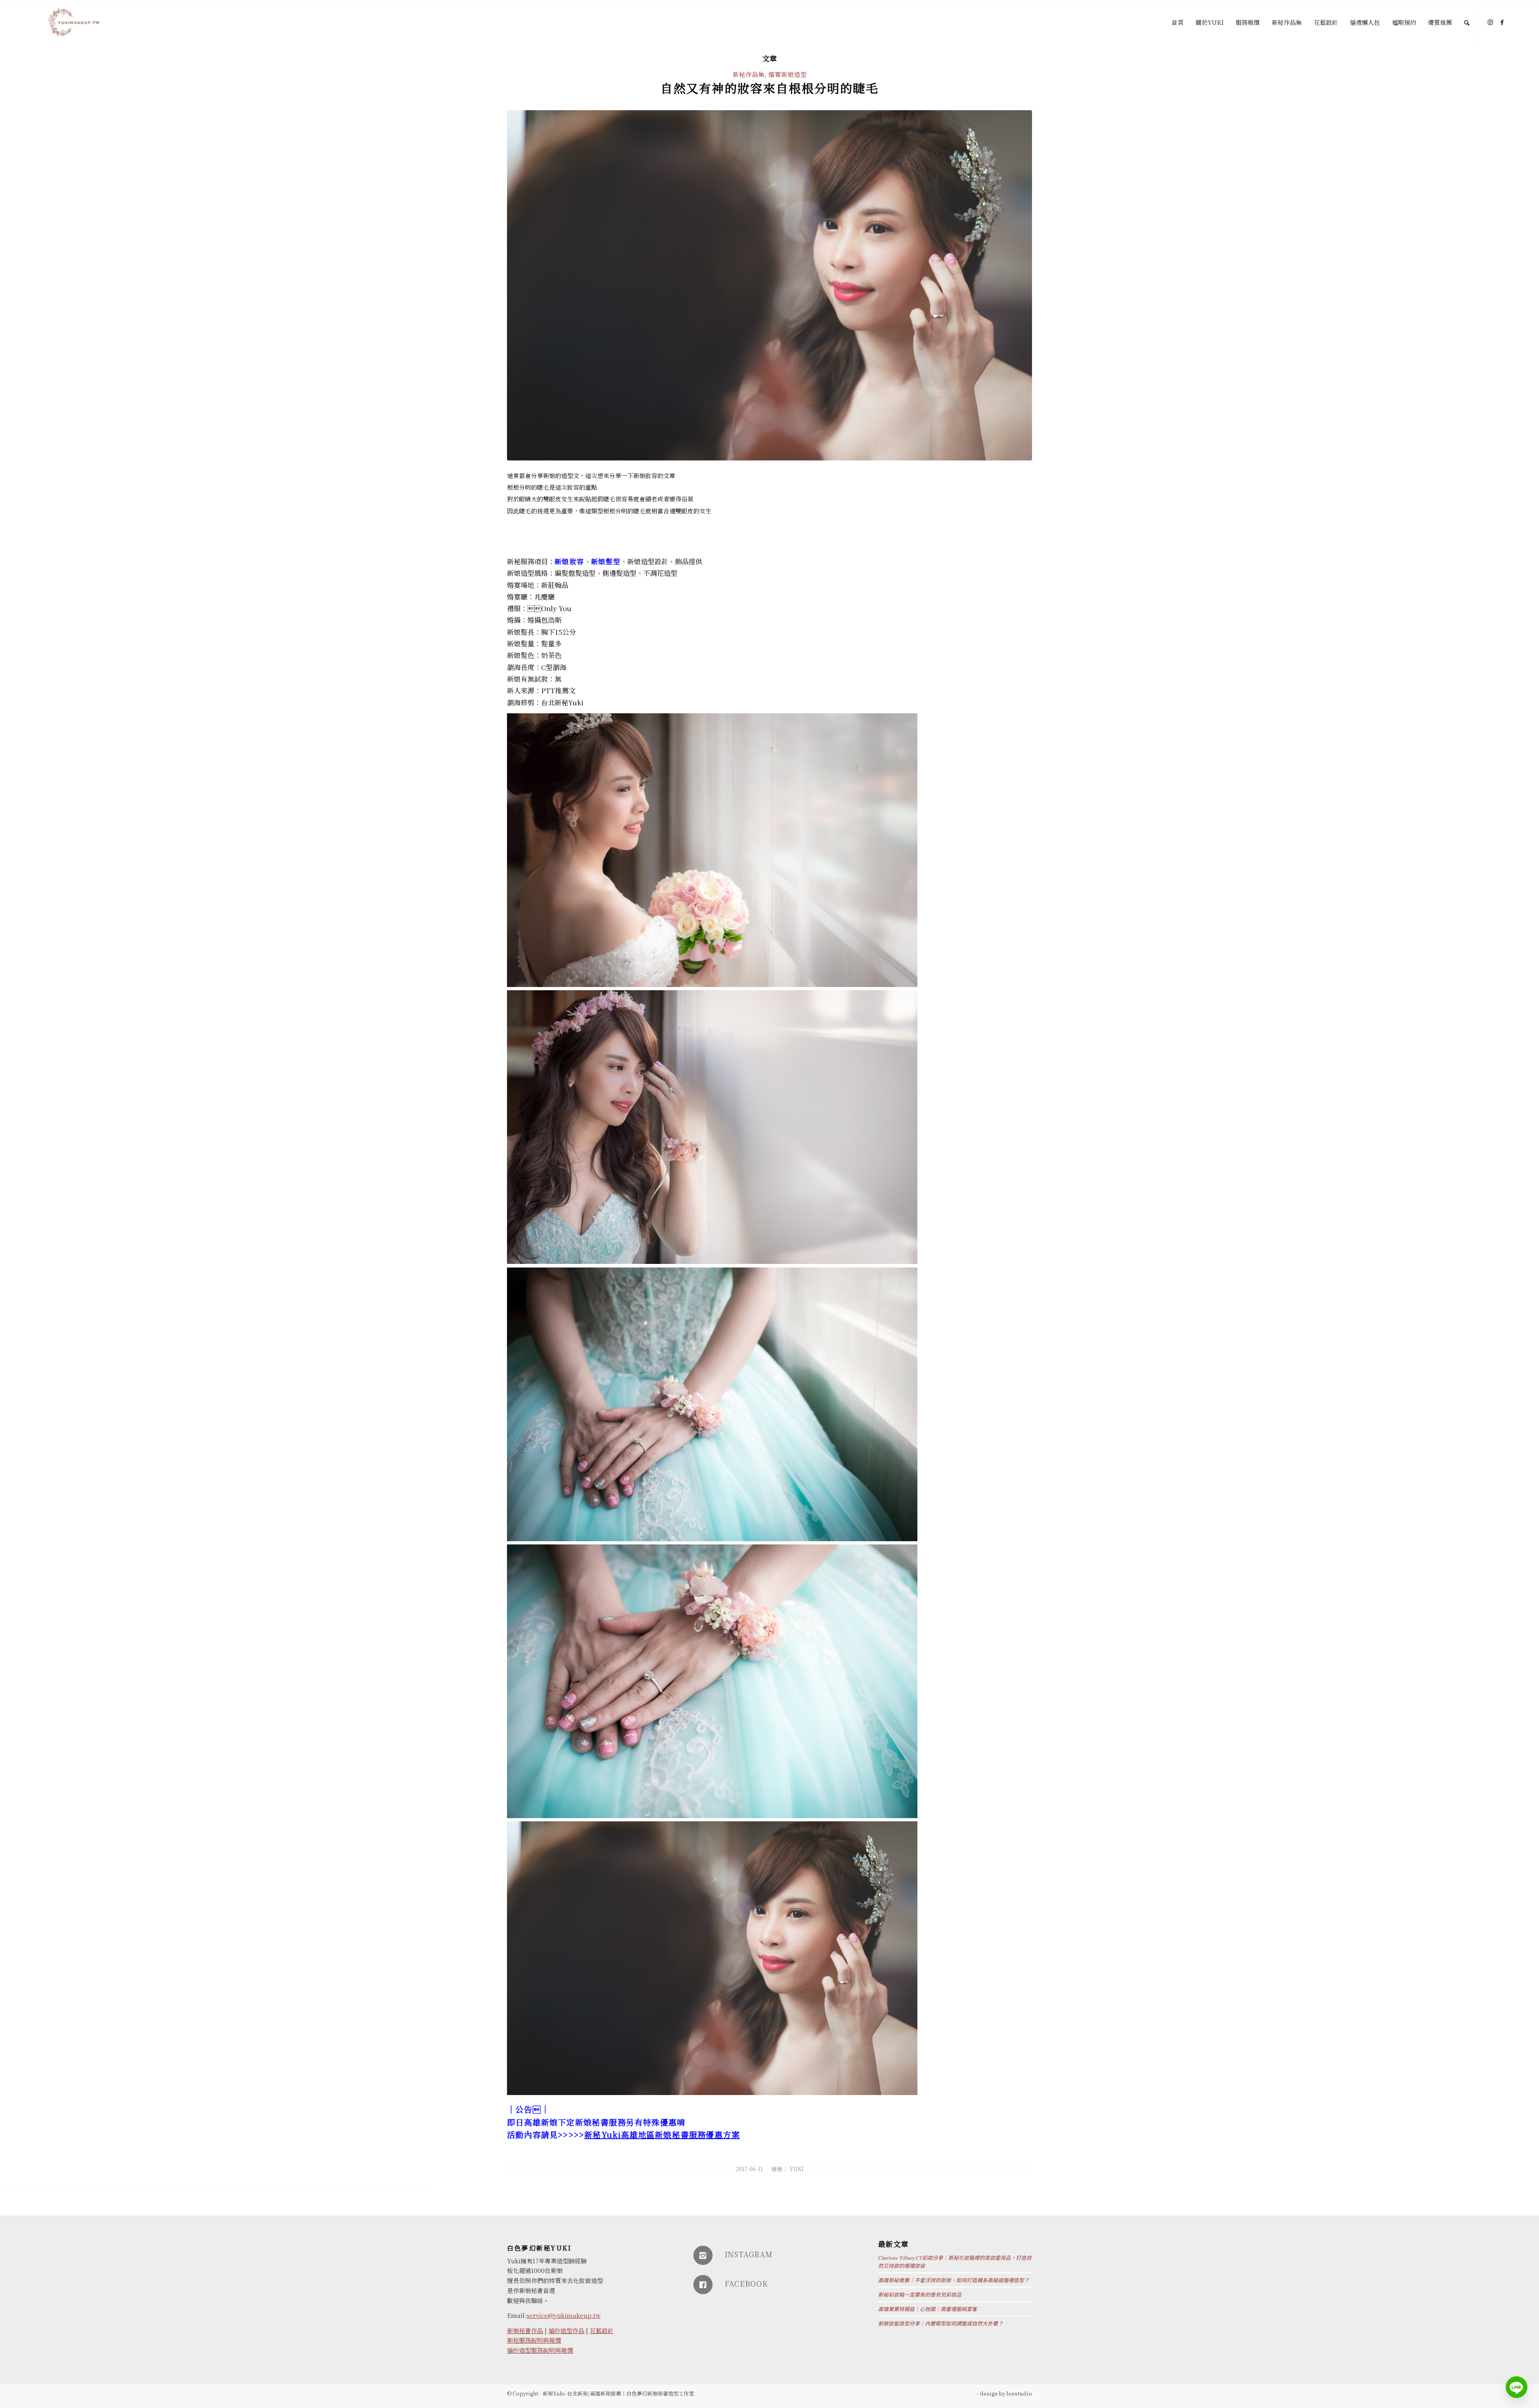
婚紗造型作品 (566, 2330)
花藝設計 (602, 2330)
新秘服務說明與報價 (534, 2340)
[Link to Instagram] (1490, 22)
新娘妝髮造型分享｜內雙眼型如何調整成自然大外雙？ (941, 2323)
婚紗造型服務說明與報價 (540, 2350)
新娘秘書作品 (525, 2330)
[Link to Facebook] (1502, 22)
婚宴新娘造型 (788, 74)
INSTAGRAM (749, 2254)
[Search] (1467, 22)
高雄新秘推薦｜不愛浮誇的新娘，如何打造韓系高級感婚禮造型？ (954, 2280)
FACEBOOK (746, 2283)
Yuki (797, 2169)
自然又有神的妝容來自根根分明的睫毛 (769, 88)
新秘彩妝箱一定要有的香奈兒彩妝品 (920, 2294)
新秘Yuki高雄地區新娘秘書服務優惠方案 (662, 2135)
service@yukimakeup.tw (564, 2315)
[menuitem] (1177, 22)
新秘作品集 (749, 74)
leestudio (1019, 2393)
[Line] (1517, 2387)
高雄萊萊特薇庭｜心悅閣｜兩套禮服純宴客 (928, 2309)
